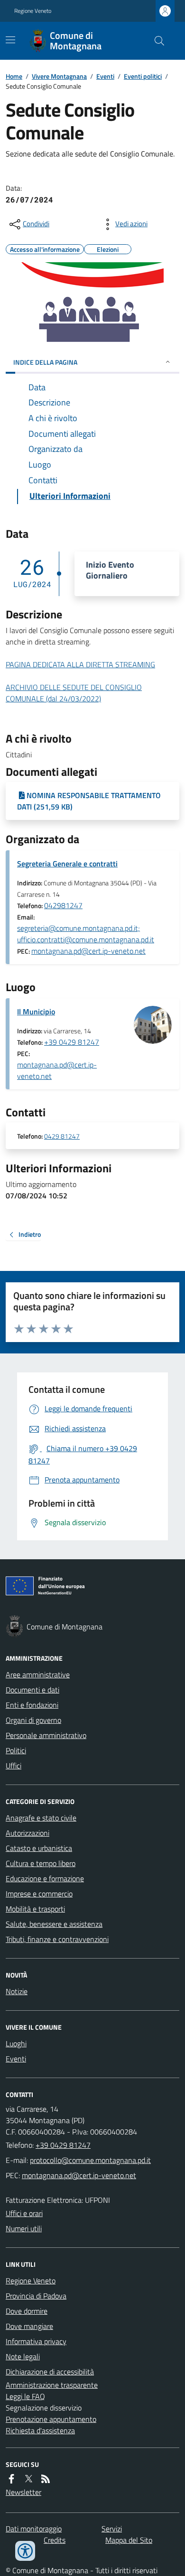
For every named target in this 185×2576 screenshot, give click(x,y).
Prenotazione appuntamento (51, 2419)
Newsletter (23, 2492)
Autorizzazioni (28, 1833)
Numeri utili (24, 2228)
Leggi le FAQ (25, 2396)
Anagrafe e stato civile (41, 1818)
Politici (16, 1750)
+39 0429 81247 (72, 1042)
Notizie (17, 1991)
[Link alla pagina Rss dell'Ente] (46, 2479)
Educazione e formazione (45, 1878)
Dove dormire (27, 2311)
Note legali (23, 2356)
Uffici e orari (24, 2213)
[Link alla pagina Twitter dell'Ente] (28, 2479)
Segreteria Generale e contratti (67, 864)
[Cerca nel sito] (156, 41)
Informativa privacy (36, 2341)
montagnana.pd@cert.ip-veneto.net (88, 951)
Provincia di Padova (36, 2296)
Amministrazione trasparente (52, 2385)
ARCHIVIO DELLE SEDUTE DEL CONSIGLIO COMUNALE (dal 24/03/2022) (74, 693)
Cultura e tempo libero (41, 1863)
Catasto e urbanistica (39, 1848)
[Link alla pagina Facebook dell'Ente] (11, 2479)
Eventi (105, 76)
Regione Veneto (33, 11)
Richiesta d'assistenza (40, 2430)
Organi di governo (33, 1720)
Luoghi (16, 2043)
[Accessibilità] (25, 2551)
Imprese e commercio (39, 1894)
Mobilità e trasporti (35, 1909)
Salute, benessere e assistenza (54, 1924)
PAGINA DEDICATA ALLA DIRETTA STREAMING (80, 664)
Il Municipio (36, 1012)
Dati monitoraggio (34, 2529)
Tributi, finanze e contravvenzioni (57, 1939)
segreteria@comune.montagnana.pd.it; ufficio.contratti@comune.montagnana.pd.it (86, 934)
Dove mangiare (29, 2326)
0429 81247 (62, 1136)
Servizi (112, 2529)
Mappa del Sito (129, 2540)
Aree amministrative (38, 1674)
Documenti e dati (32, 1690)
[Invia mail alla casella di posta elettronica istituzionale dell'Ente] (90, 2160)
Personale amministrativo (46, 1735)
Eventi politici (143, 76)
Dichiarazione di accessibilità (50, 2372)
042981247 (63, 905)
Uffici (14, 1766)
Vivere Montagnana (59, 76)
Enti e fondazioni (32, 1705)
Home (14, 76)
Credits (55, 2540)
